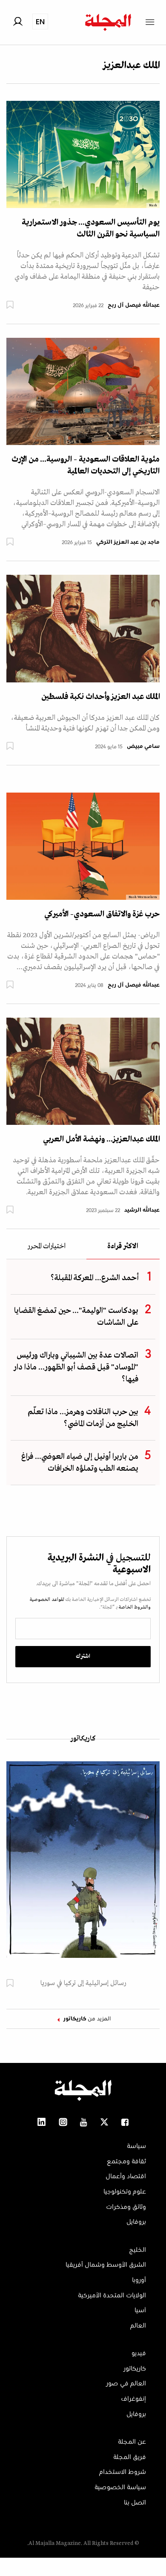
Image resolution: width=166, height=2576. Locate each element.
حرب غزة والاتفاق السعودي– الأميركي (102, 914)
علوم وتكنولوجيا (125, 2192)
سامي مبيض (143, 747)
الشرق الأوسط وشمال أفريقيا (106, 2265)
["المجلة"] (83, 391)
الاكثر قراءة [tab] (123, 1247)
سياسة (136, 2146)
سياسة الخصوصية (120, 2488)
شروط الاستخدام (123, 2472)
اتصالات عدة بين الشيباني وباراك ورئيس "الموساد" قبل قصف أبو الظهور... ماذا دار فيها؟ (76, 1367)
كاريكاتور (83, 1739)
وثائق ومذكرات (126, 2207)
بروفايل (136, 2222)
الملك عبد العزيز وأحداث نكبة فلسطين (100, 697)
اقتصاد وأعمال (126, 2177)
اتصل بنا (135, 2503)
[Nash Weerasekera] (83, 846)
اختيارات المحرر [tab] (46, 1247)
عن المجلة (132, 2442)
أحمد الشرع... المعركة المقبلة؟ (94, 1278)
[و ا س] (83, 628)
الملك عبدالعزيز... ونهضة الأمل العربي (101, 1139)
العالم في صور (126, 2384)
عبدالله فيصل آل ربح (134, 305)
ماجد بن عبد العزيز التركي (128, 542)
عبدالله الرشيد (142, 1210)
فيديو (139, 2353)
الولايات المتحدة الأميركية (112, 2296)
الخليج (137, 2250)
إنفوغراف (133, 2399)
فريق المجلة (130, 2457)
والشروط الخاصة (134, 1607)
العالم (138, 2326)
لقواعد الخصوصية (47, 1600)
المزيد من (87, 2019)
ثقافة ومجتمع (126, 2162)
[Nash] (83, 154)
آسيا (140, 2311)
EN (40, 21)
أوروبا (139, 2280)
